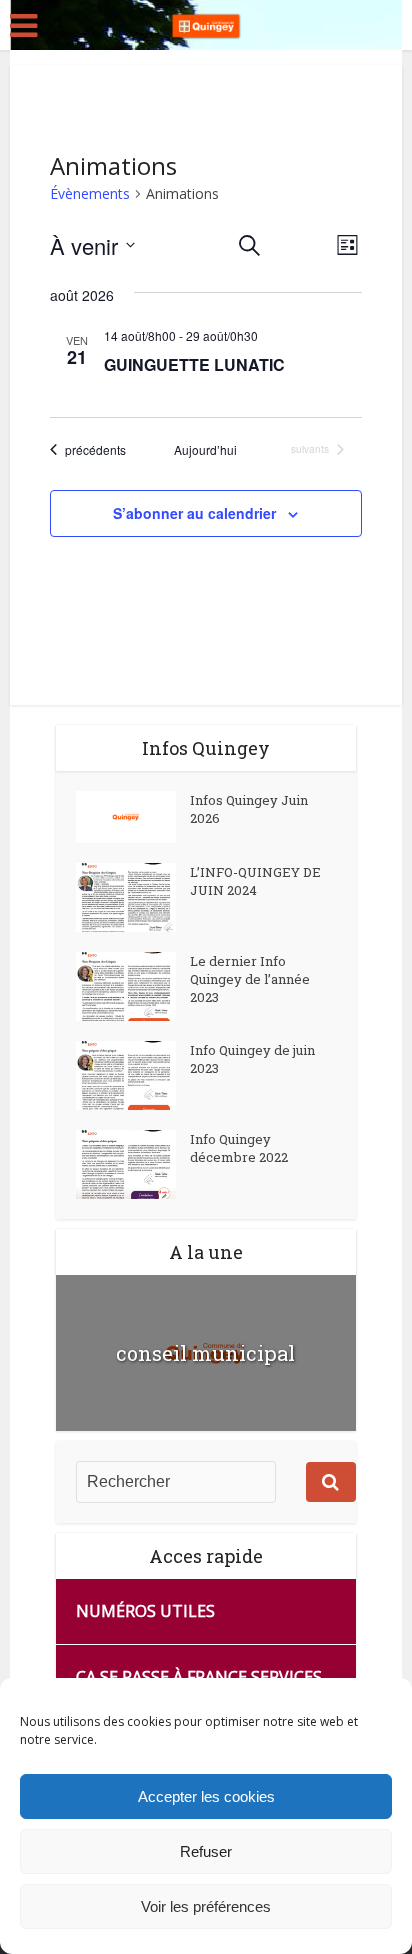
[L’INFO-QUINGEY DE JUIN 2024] (133, 897)
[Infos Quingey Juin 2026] (133, 817)
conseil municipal (205, 1353)
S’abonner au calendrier (194, 513)
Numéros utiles (145, 1611)
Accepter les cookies (206, 1796)
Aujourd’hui (205, 450)
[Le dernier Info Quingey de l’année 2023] (133, 986)
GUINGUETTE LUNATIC (194, 364)
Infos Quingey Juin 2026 (249, 809)
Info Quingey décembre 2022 (239, 1148)
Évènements (90, 193)
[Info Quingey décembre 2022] (133, 1164)
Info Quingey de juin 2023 (252, 1059)
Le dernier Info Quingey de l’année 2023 (250, 979)
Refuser (206, 1851)
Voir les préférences (206, 1906)
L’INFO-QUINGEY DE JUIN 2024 (255, 881)
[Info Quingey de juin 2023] (133, 1075)
